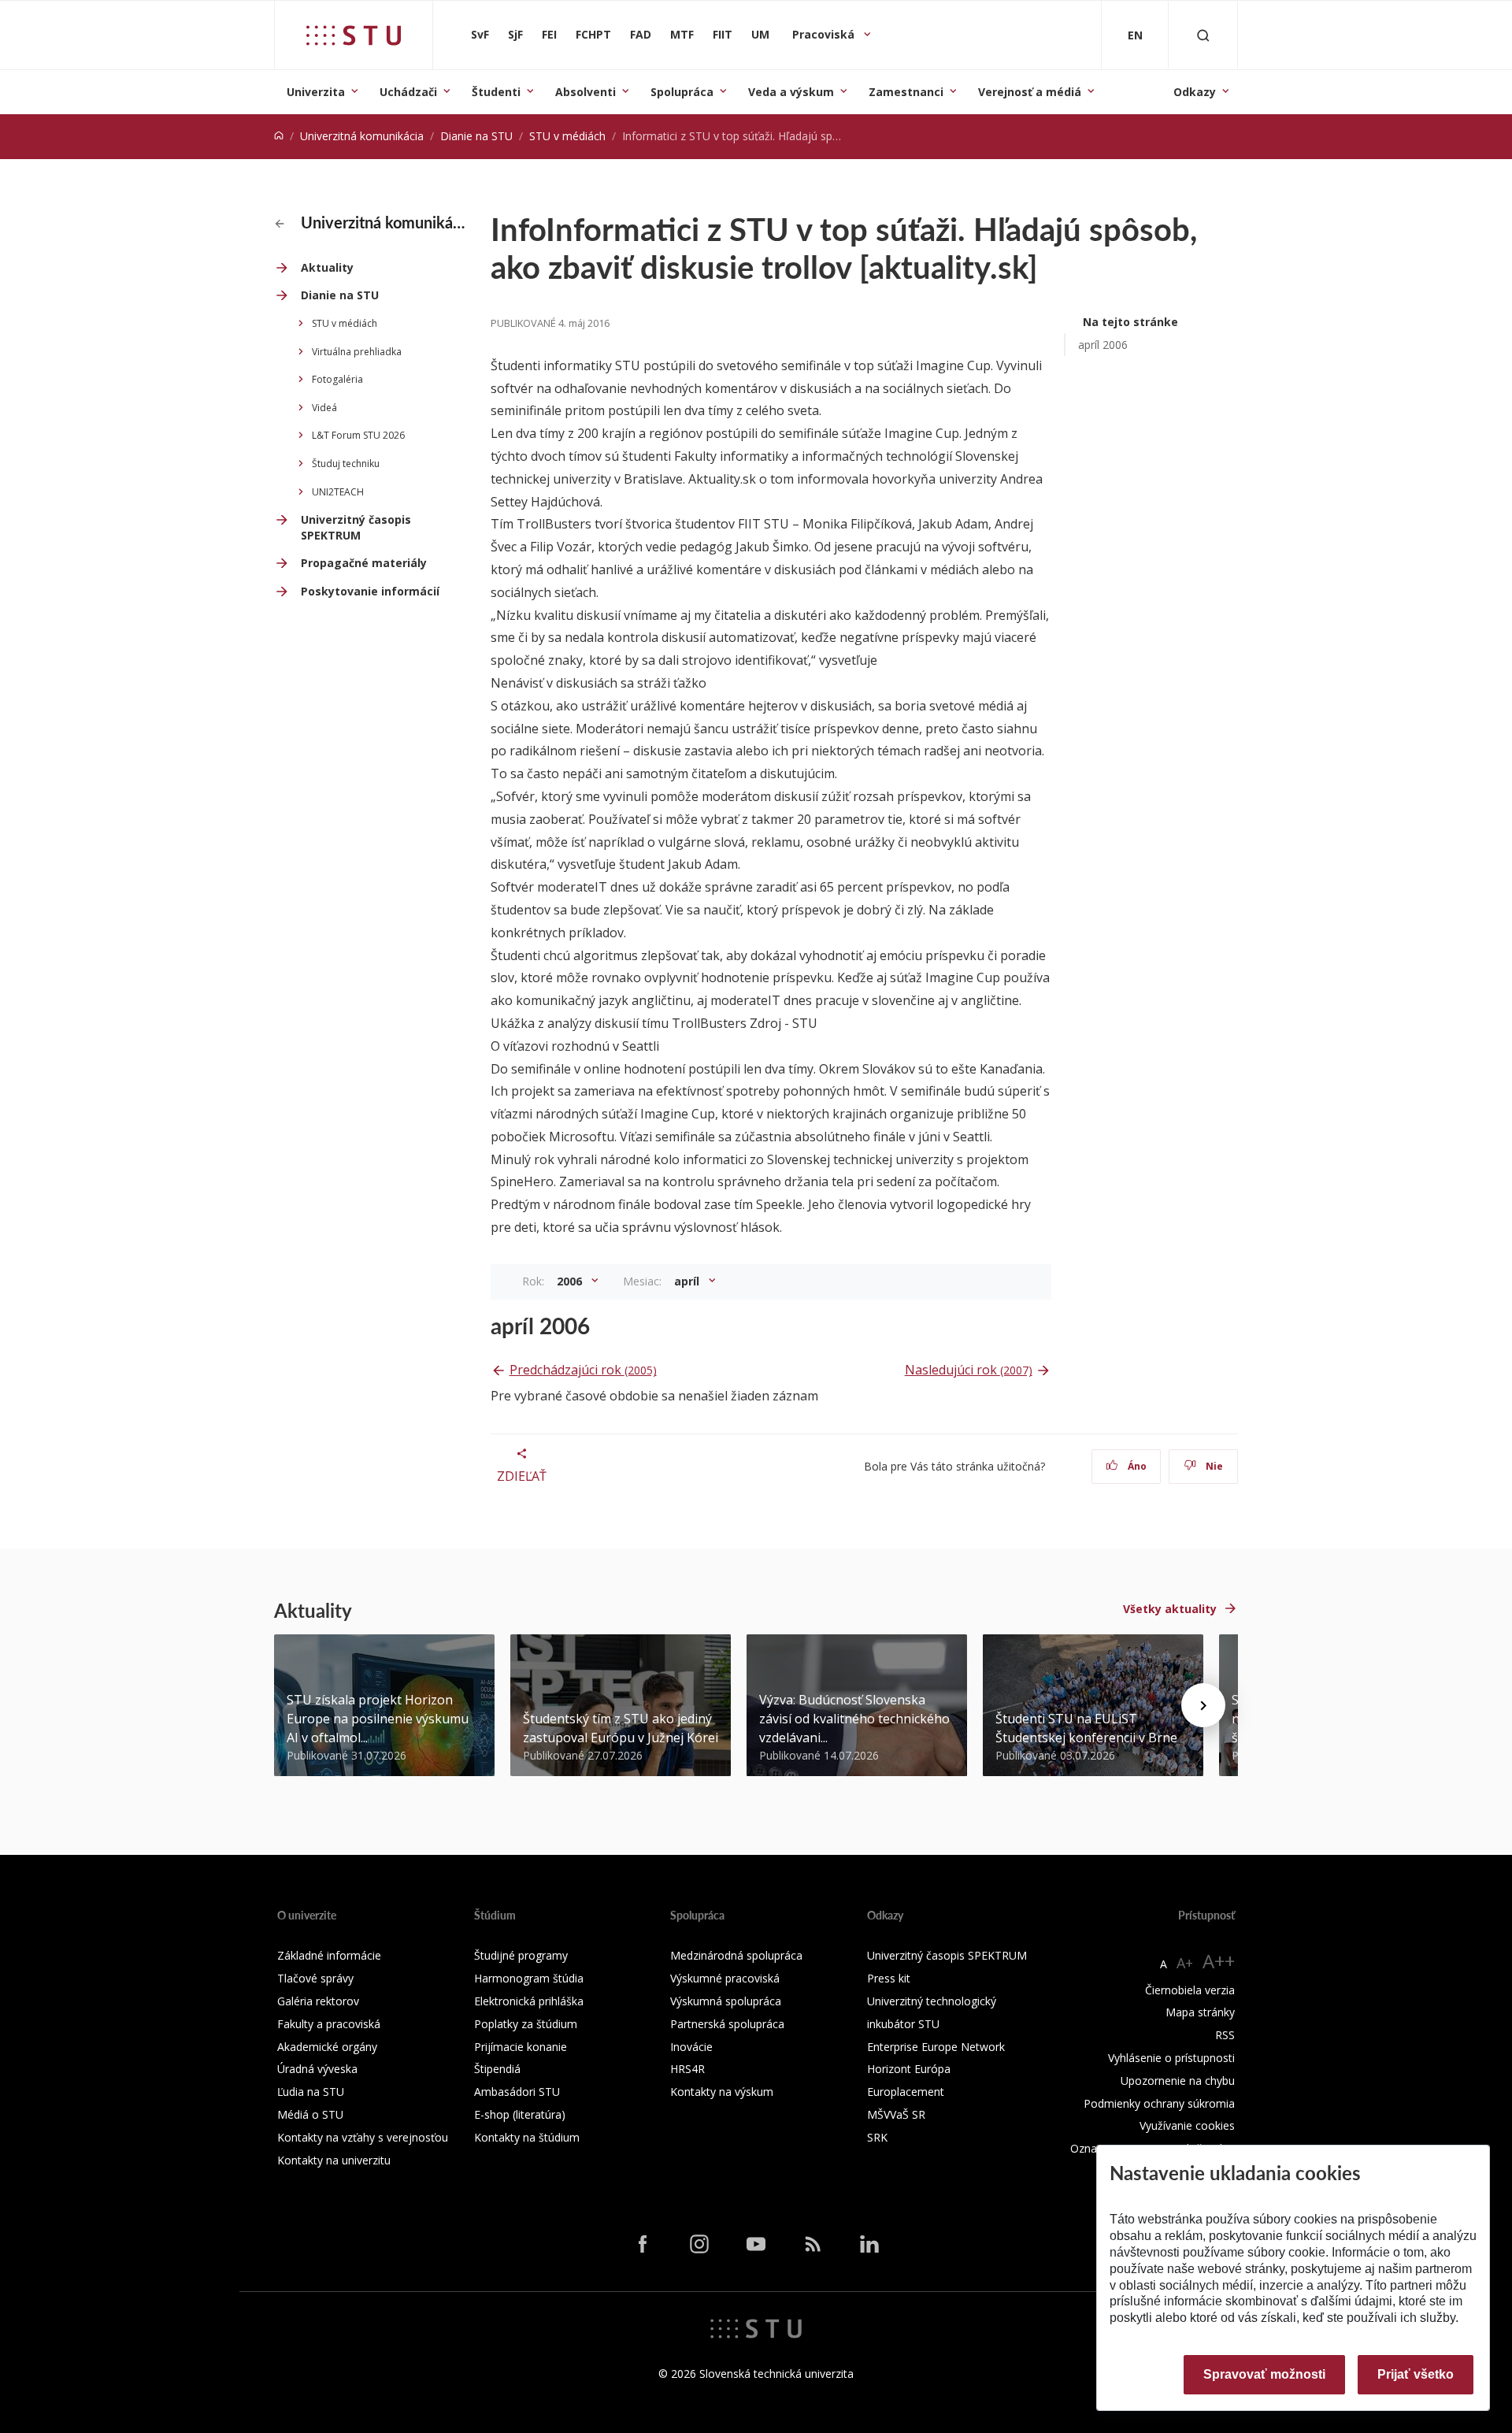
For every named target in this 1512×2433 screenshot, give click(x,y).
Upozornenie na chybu (1178, 2081)
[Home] (279, 136)
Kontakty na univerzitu (334, 2160)
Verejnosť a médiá (1030, 92)
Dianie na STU (476, 136)
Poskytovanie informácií (370, 591)
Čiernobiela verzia (1190, 1990)
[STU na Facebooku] (643, 2244)
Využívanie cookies (1187, 2125)
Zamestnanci (906, 92)
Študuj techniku (346, 464)
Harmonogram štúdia (529, 1978)
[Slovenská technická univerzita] (354, 35)
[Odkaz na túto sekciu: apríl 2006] (598, 1326)
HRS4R (687, 2069)
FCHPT (593, 34)
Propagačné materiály (364, 563)
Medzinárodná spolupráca (736, 1955)
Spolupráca (682, 92)
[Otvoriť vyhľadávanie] (1203, 35)
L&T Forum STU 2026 (358, 435)
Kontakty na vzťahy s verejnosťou (363, 2137)
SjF (515, 34)
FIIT (723, 34)
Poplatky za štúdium (526, 2024)
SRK (877, 2137)
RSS (1225, 2035)
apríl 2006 (1103, 345)
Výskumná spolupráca (726, 2001)
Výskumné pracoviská (725, 1978)
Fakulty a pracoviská (329, 2024)
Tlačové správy (315, 1978)
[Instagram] (699, 2244)
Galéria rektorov (318, 2001)
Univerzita (316, 92)
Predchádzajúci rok (583, 1370)
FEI (549, 34)
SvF (480, 34)
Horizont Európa (909, 2069)
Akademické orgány (327, 2047)
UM (760, 34)
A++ (1219, 1961)
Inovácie (691, 2047)
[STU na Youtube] (756, 2244)
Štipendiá (497, 2069)
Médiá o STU (310, 2114)
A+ (1185, 1963)
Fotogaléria (337, 379)
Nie (1213, 1466)
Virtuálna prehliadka (357, 352)
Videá (324, 408)
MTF (682, 34)
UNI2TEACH (338, 492)
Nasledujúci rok (969, 1370)
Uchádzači (408, 92)
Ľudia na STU (311, 2092)
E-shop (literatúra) (520, 2114)
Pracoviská (825, 34)
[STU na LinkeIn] (869, 2244)
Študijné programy (521, 1955)
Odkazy (1195, 92)
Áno (1136, 1466)
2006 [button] (571, 1281)
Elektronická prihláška (529, 2001)
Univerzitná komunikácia (362, 136)
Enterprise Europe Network (936, 2047)
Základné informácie (329, 1955)
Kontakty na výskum (722, 2092)
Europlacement (906, 2092)
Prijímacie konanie (521, 2047)
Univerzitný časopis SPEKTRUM (356, 527)
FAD (641, 34)
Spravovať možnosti (1264, 2374)
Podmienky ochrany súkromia (1159, 2103)
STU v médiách (567, 136)
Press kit (889, 1978)
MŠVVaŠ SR (896, 2114)
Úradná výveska (317, 2069)
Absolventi (586, 92)
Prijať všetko (1416, 2374)
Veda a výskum (791, 92)
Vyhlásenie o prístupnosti (1171, 2058)
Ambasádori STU (517, 2092)
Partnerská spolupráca (727, 2024)
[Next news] (1203, 1705)
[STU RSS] (813, 2244)
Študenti (496, 92)
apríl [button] (688, 1281)
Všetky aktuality (1170, 1609)
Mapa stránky (1200, 2012)
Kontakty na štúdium (527, 2137)
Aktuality (327, 267)
